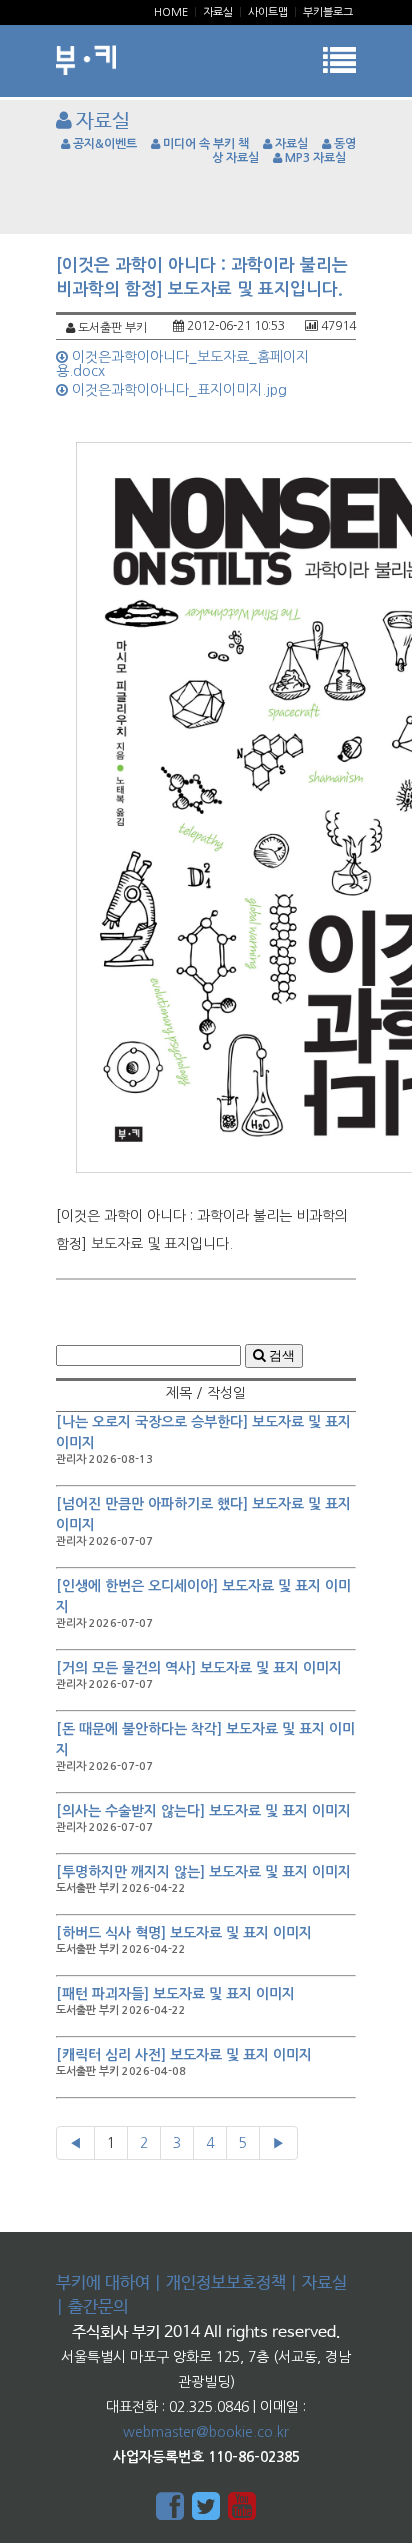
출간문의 (98, 2307)
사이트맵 (268, 12)
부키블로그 (328, 12)
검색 (280, 1355)
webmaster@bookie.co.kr (206, 2432)
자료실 (218, 12)
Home (171, 12)
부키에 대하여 (103, 2283)
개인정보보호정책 (226, 2283)
